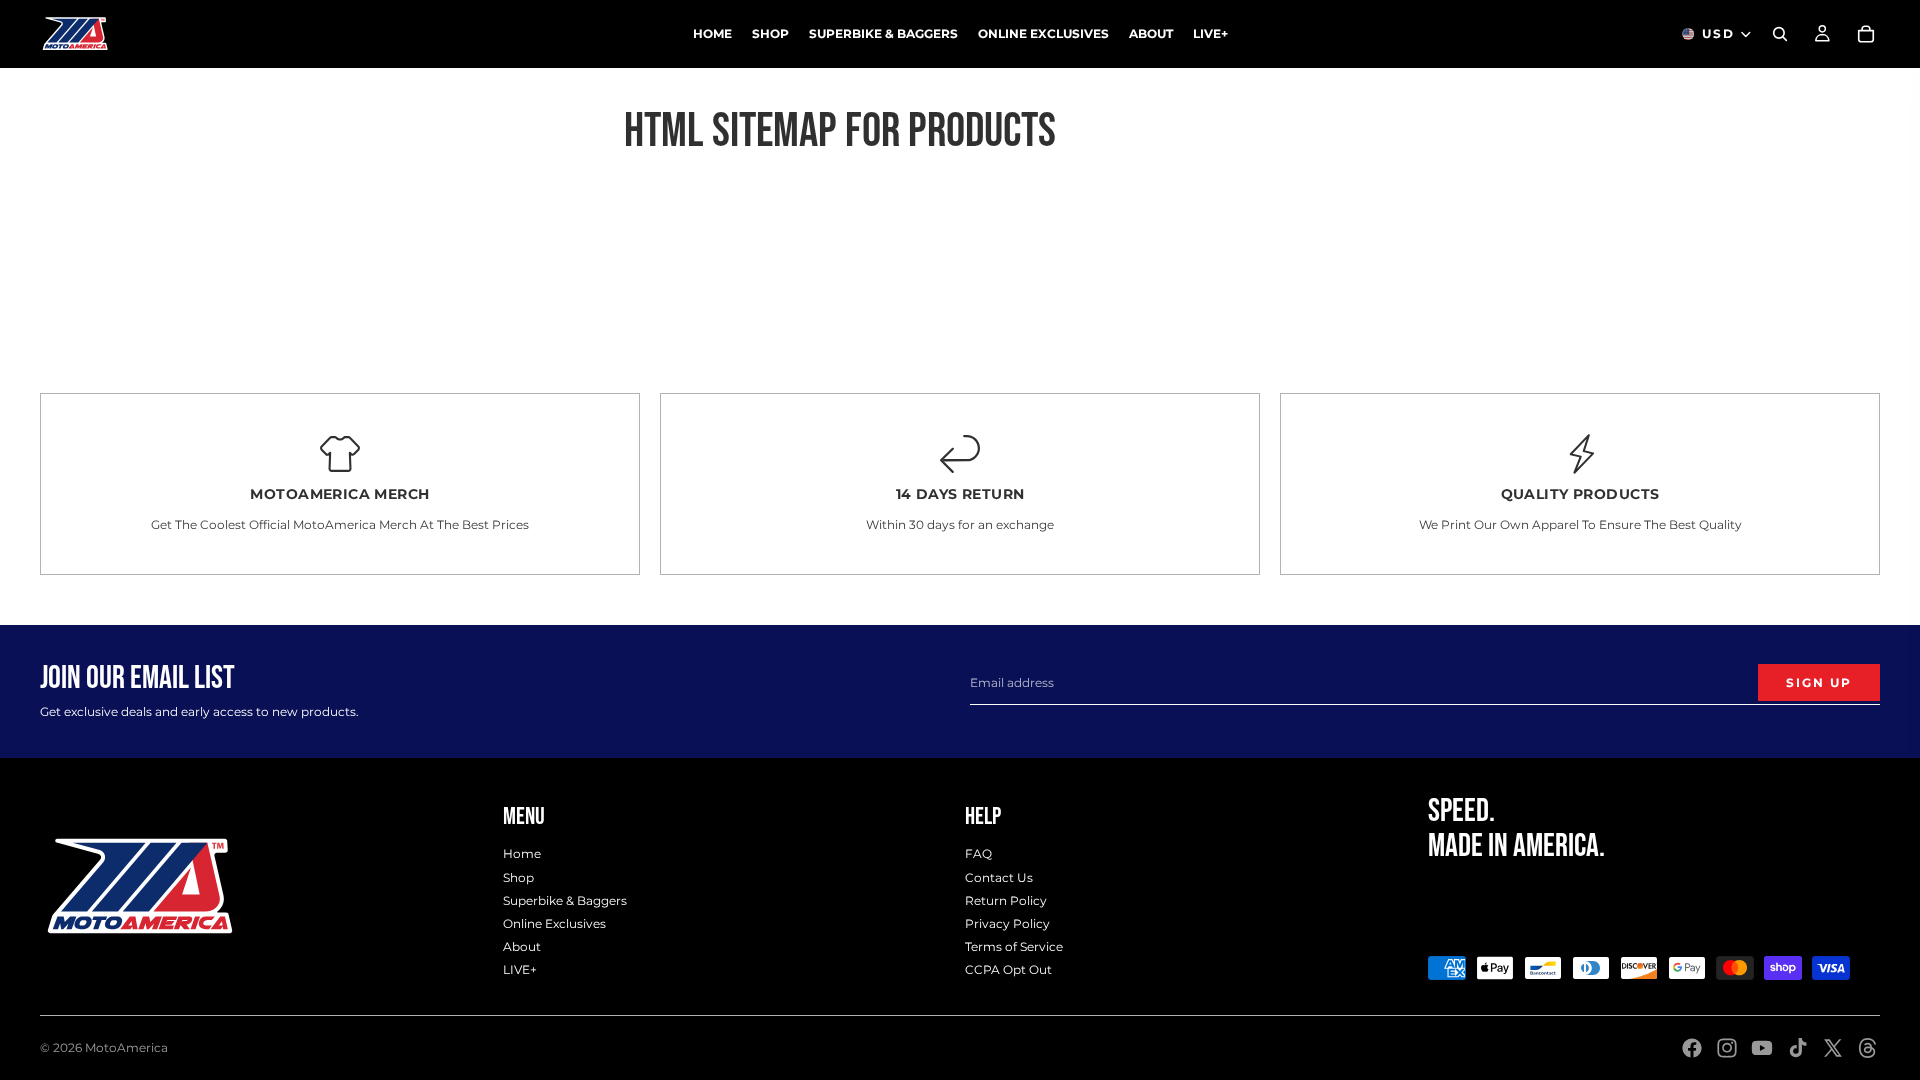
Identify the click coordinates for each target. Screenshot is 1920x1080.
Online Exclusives (554, 922)
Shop (518, 876)
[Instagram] (1727, 1048)
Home (522, 853)
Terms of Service (1014, 946)
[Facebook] (1692, 1048)
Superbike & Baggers (565, 899)
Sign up (1819, 682)
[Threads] (1868, 1048)
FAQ (978, 853)
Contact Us (999, 876)
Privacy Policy (1007, 922)
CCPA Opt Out (1008, 969)
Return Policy (1006, 899)
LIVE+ (520, 969)
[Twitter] (1833, 1048)
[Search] (1780, 34)
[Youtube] (1762, 1048)
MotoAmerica (126, 1047)
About (522, 946)
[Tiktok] (1798, 1048)
